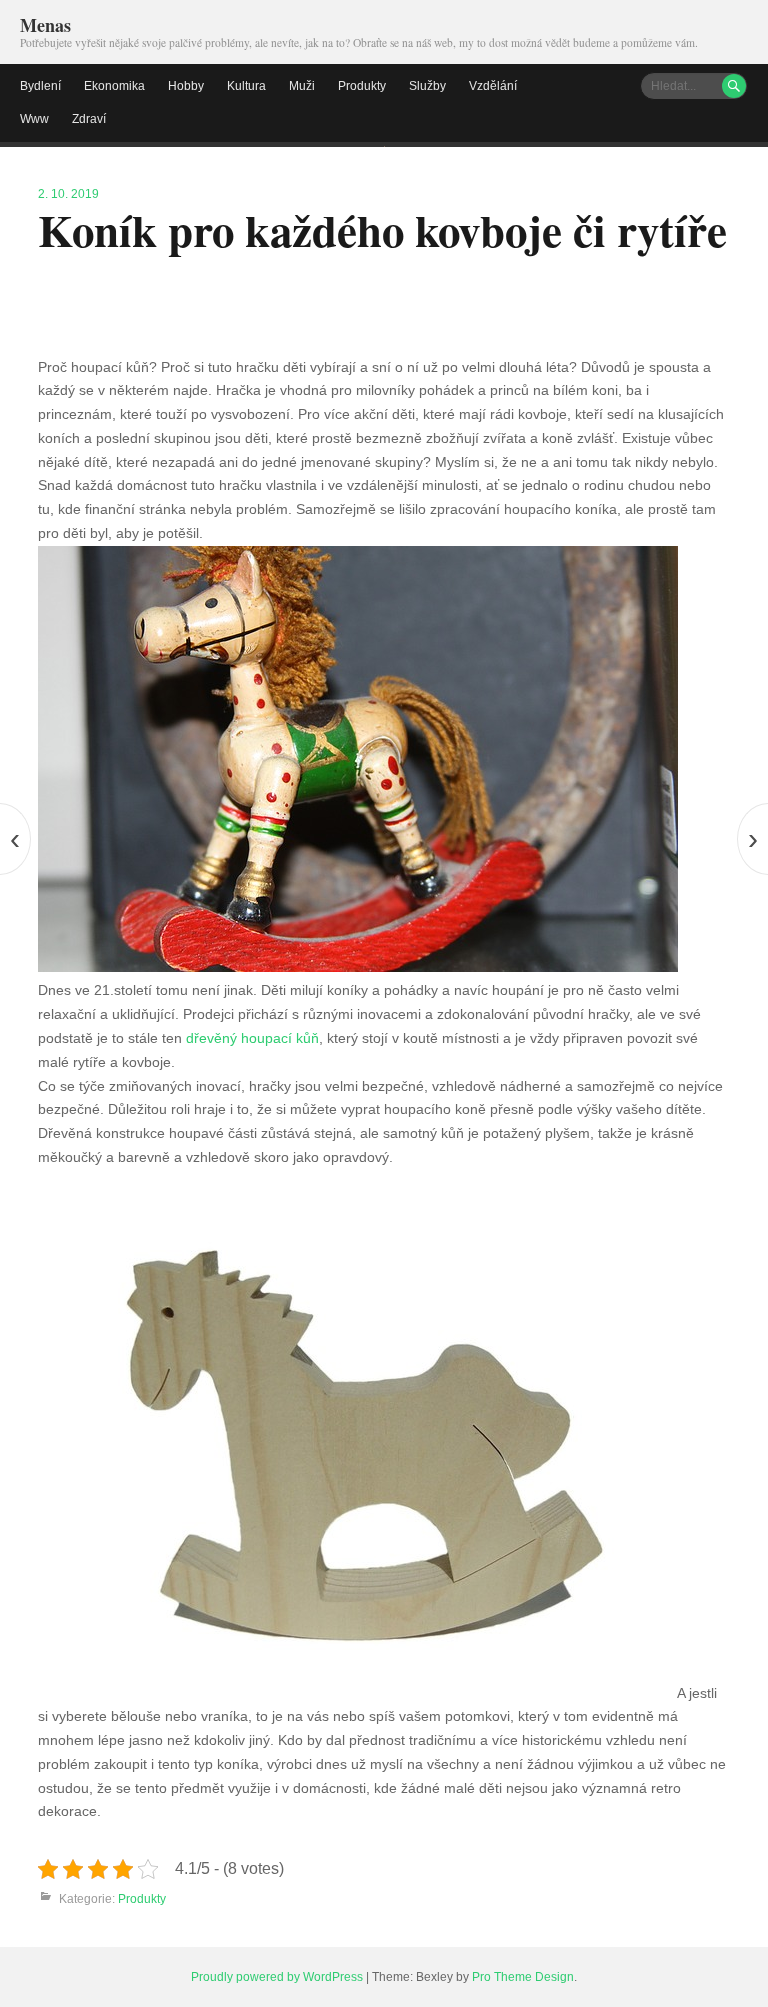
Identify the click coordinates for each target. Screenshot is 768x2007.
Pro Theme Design (523, 1977)
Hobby (186, 86)
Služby (427, 86)
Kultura (246, 86)
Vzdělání (493, 86)
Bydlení (40, 86)
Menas (45, 25)
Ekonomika (114, 86)
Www (34, 119)
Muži (302, 86)
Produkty (362, 86)
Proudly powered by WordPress (277, 1977)
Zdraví (89, 119)
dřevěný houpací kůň (252, 1038)
